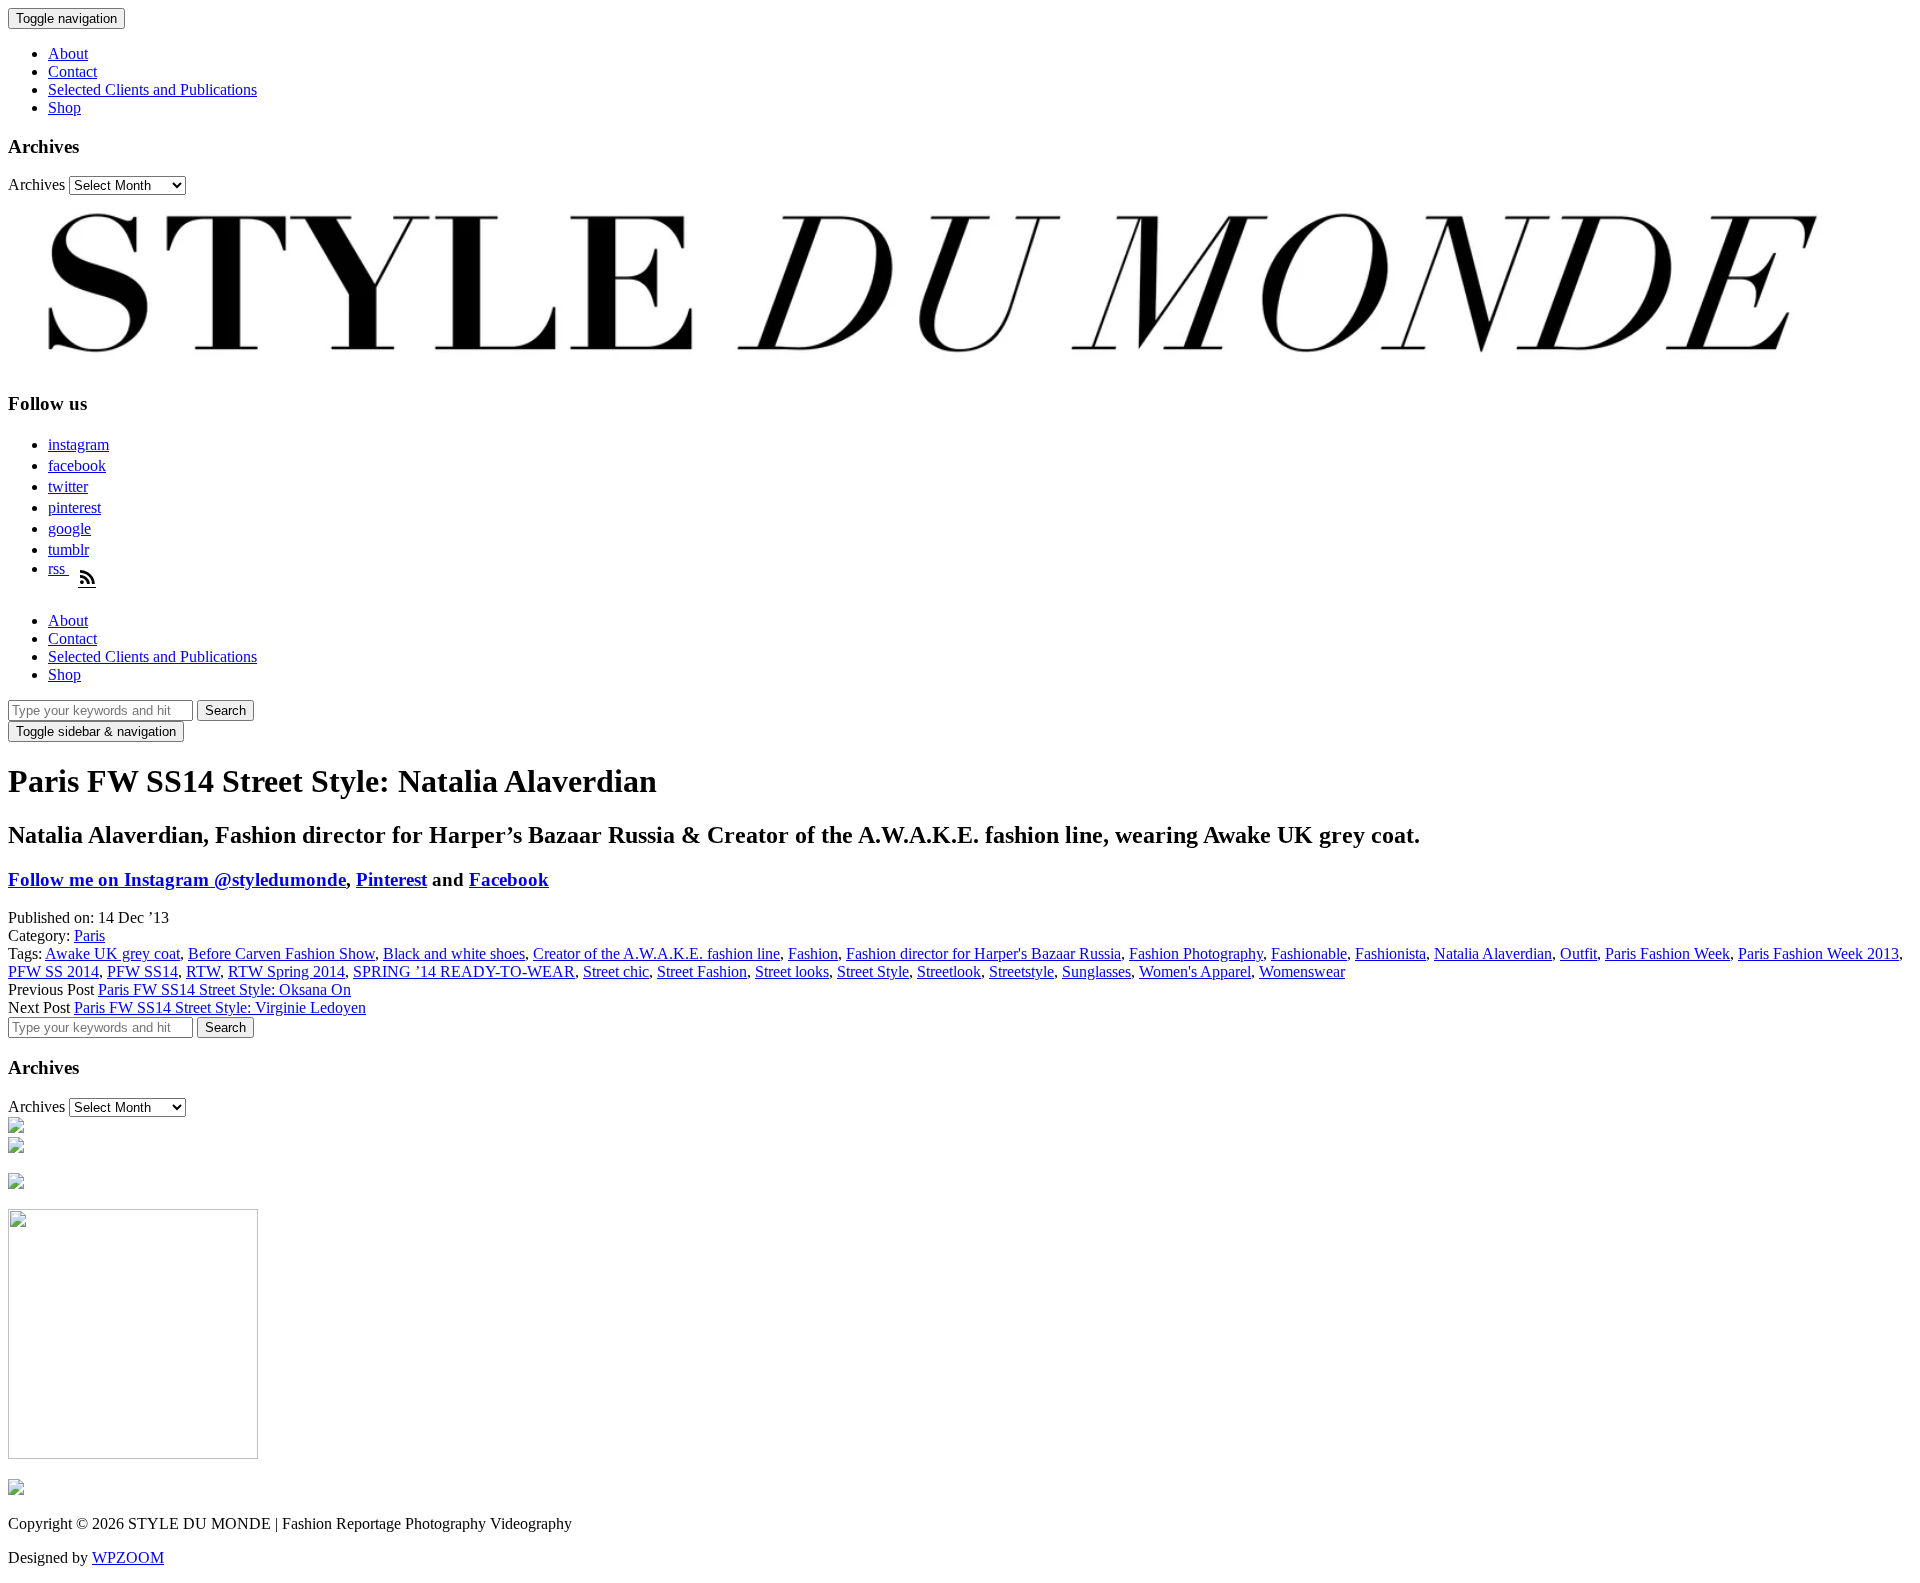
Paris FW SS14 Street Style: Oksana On (224, 989)
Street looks (792, 971)
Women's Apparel (1195, 971)
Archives (36, 184)
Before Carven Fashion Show (281, 953)
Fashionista (1390, 953)
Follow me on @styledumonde (177, 879)
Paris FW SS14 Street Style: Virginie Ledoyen (220, 1007)
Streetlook (949, 971)
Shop (64, 107)
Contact (72, 71)
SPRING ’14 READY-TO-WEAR (464, 971)
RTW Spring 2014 (286, 971)
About (68, 53)
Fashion (813, 953)
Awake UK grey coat (112, 953)
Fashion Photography (1196, 953)
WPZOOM (128, 1557)
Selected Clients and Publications (152, 89)
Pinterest (391, 879)
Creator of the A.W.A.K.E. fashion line (656, 953)
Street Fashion (702, 971)
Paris (89, 935)
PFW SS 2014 (53, 971)
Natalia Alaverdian (1493, 953)
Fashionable (1309, 953)
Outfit (1578, 953)
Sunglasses (1096, 971)
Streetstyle (1021, 971)
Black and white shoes (454, 953)
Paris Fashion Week (1667, 953)
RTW (203, 971)
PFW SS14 (142, 971)
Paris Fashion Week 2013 (1818, 953)
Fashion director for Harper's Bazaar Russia (983, 953)
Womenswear (1302, 971)
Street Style (873, 971)
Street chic (616, 971)
